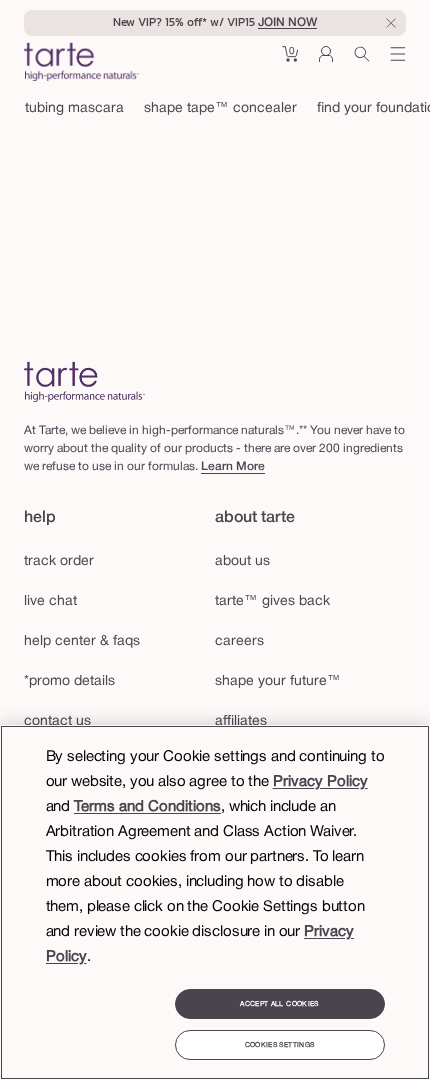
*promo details (69, 681)
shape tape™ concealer (220, 108)
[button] (290, 61)
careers (239, 641)
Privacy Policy (320, 782)
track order (59, 561)
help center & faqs (82, 641)
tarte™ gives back (272, 601)
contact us (57, 721)
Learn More (233, 466)
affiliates (241, 721)
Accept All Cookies (279, 1004)
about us (242, 561)
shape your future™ (278, 681)
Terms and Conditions (147, 807)
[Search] (362, 61)
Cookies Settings (279, 1045)
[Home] (84, 381)
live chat (50, 601)
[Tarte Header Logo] (81, 64)
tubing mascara (74, 108)
